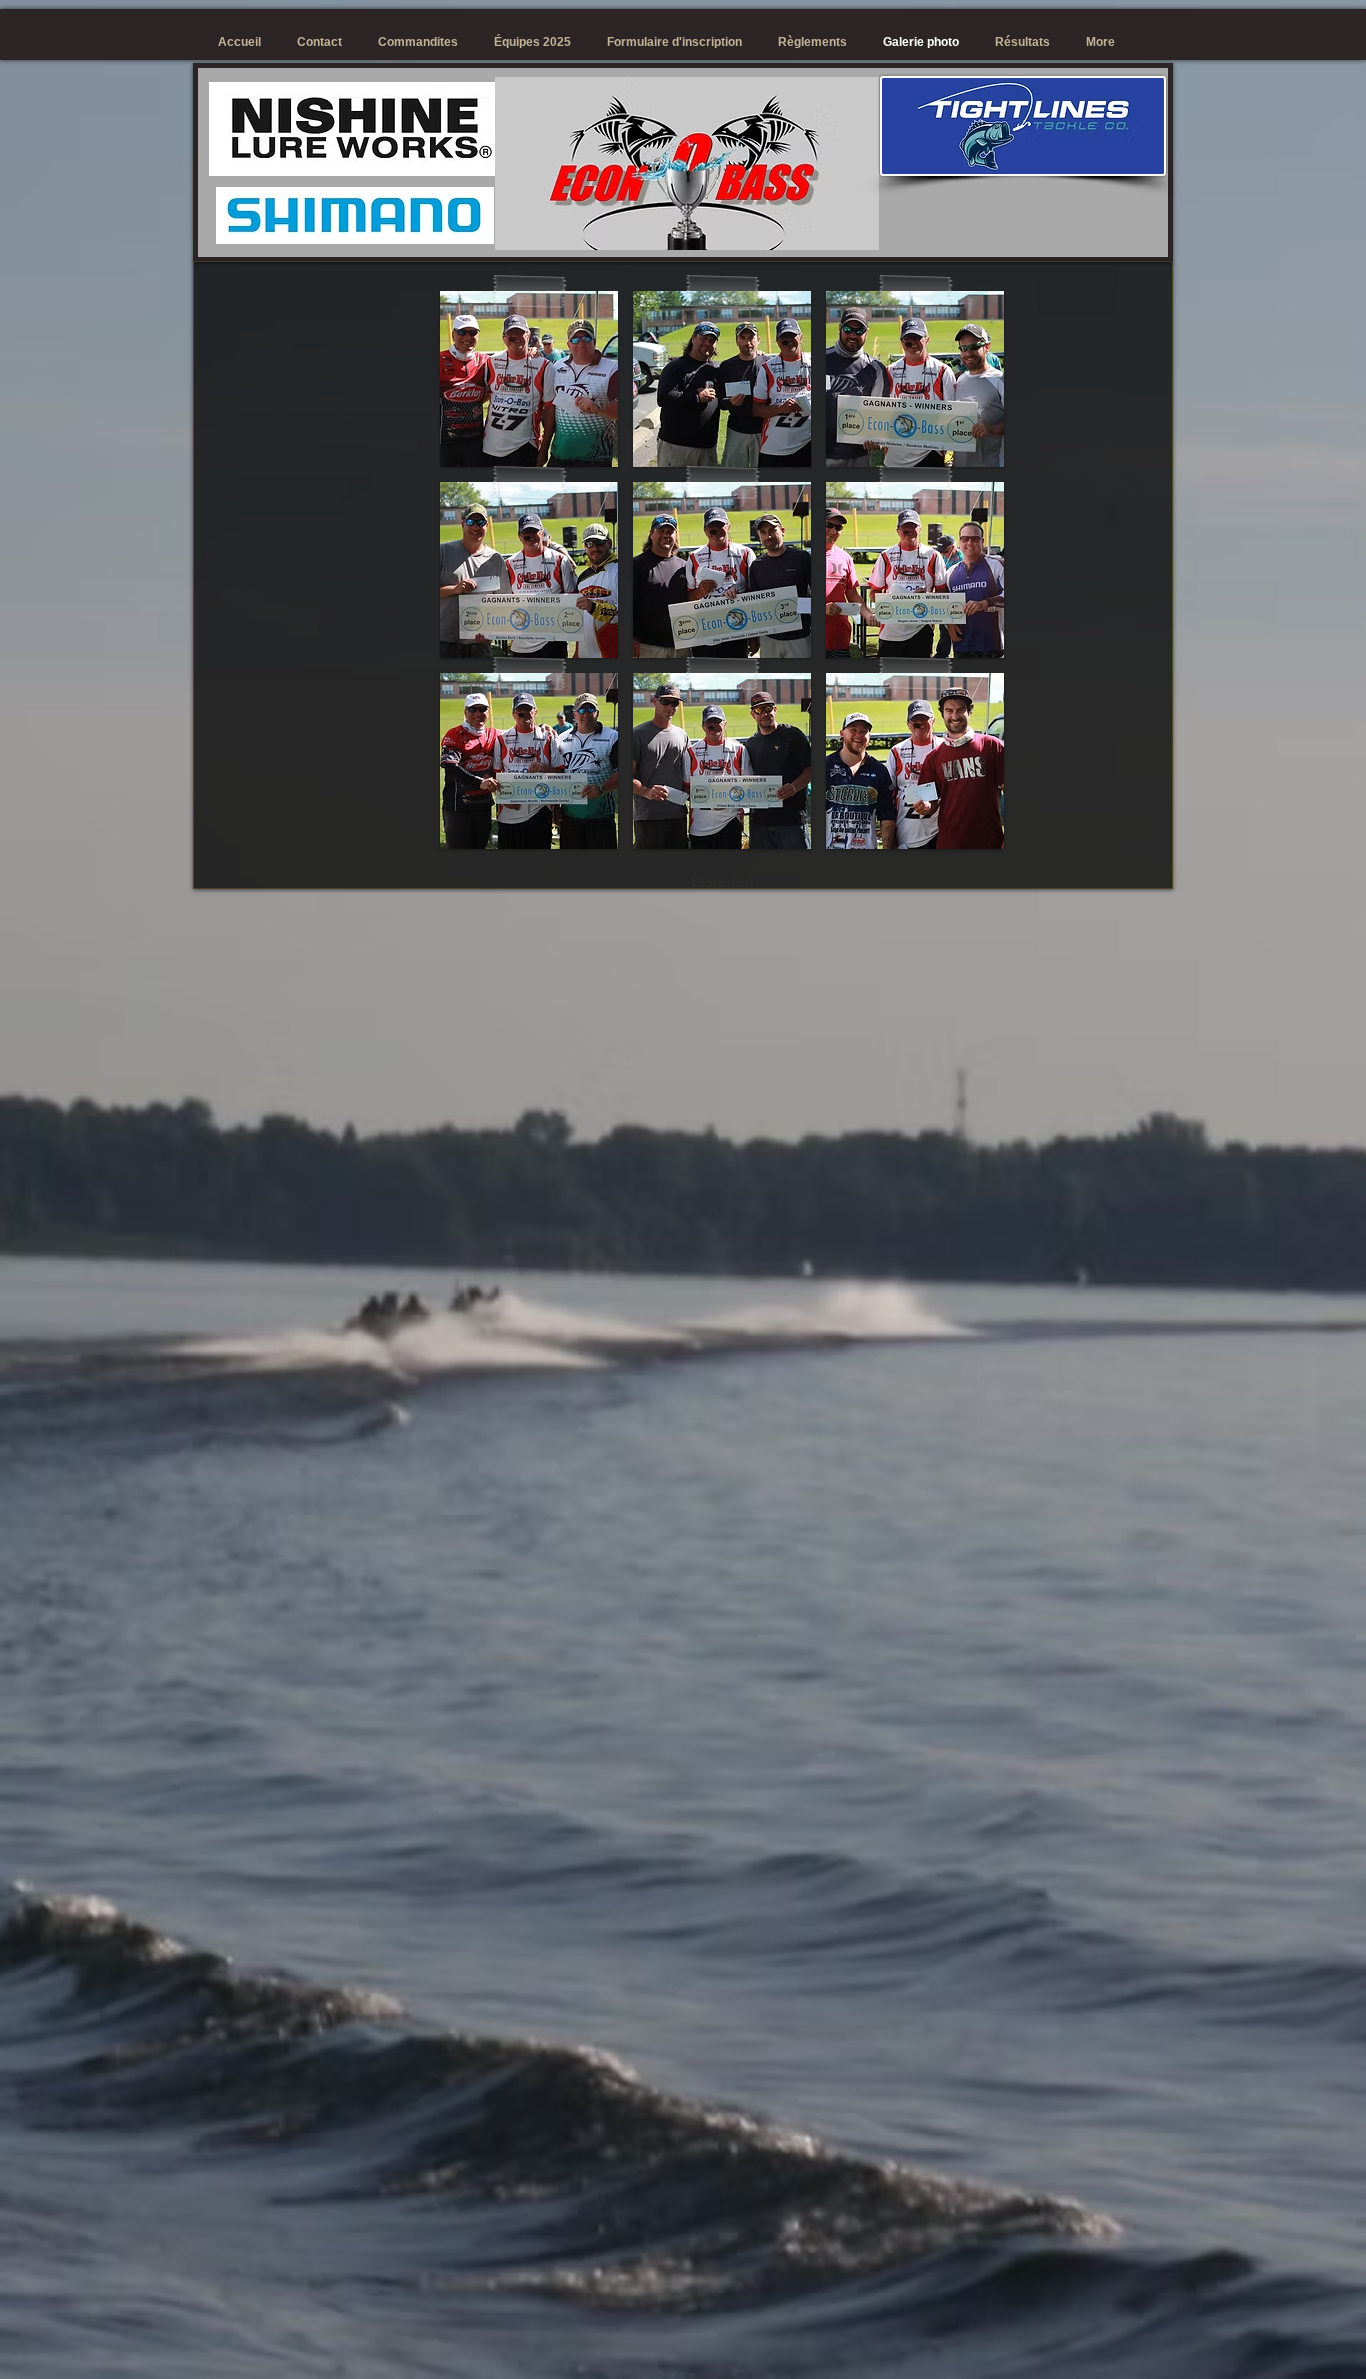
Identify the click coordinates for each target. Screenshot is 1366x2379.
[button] (529, 379)
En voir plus (722, 881)
